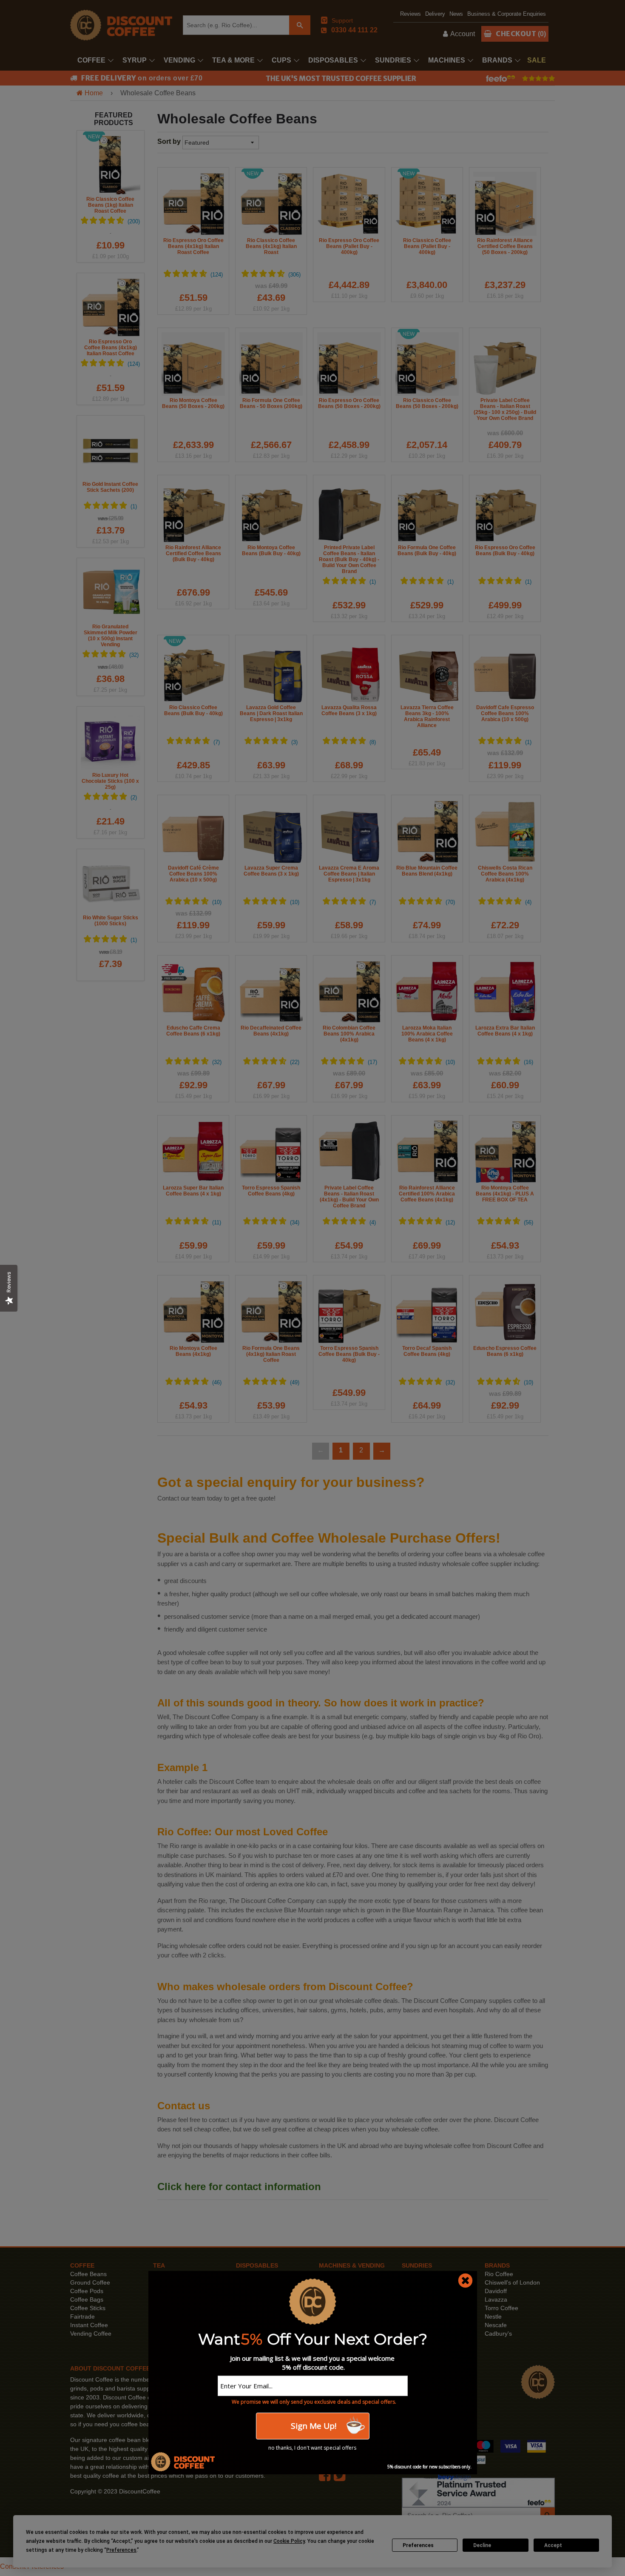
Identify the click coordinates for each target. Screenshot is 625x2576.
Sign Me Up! (312, 2426)
